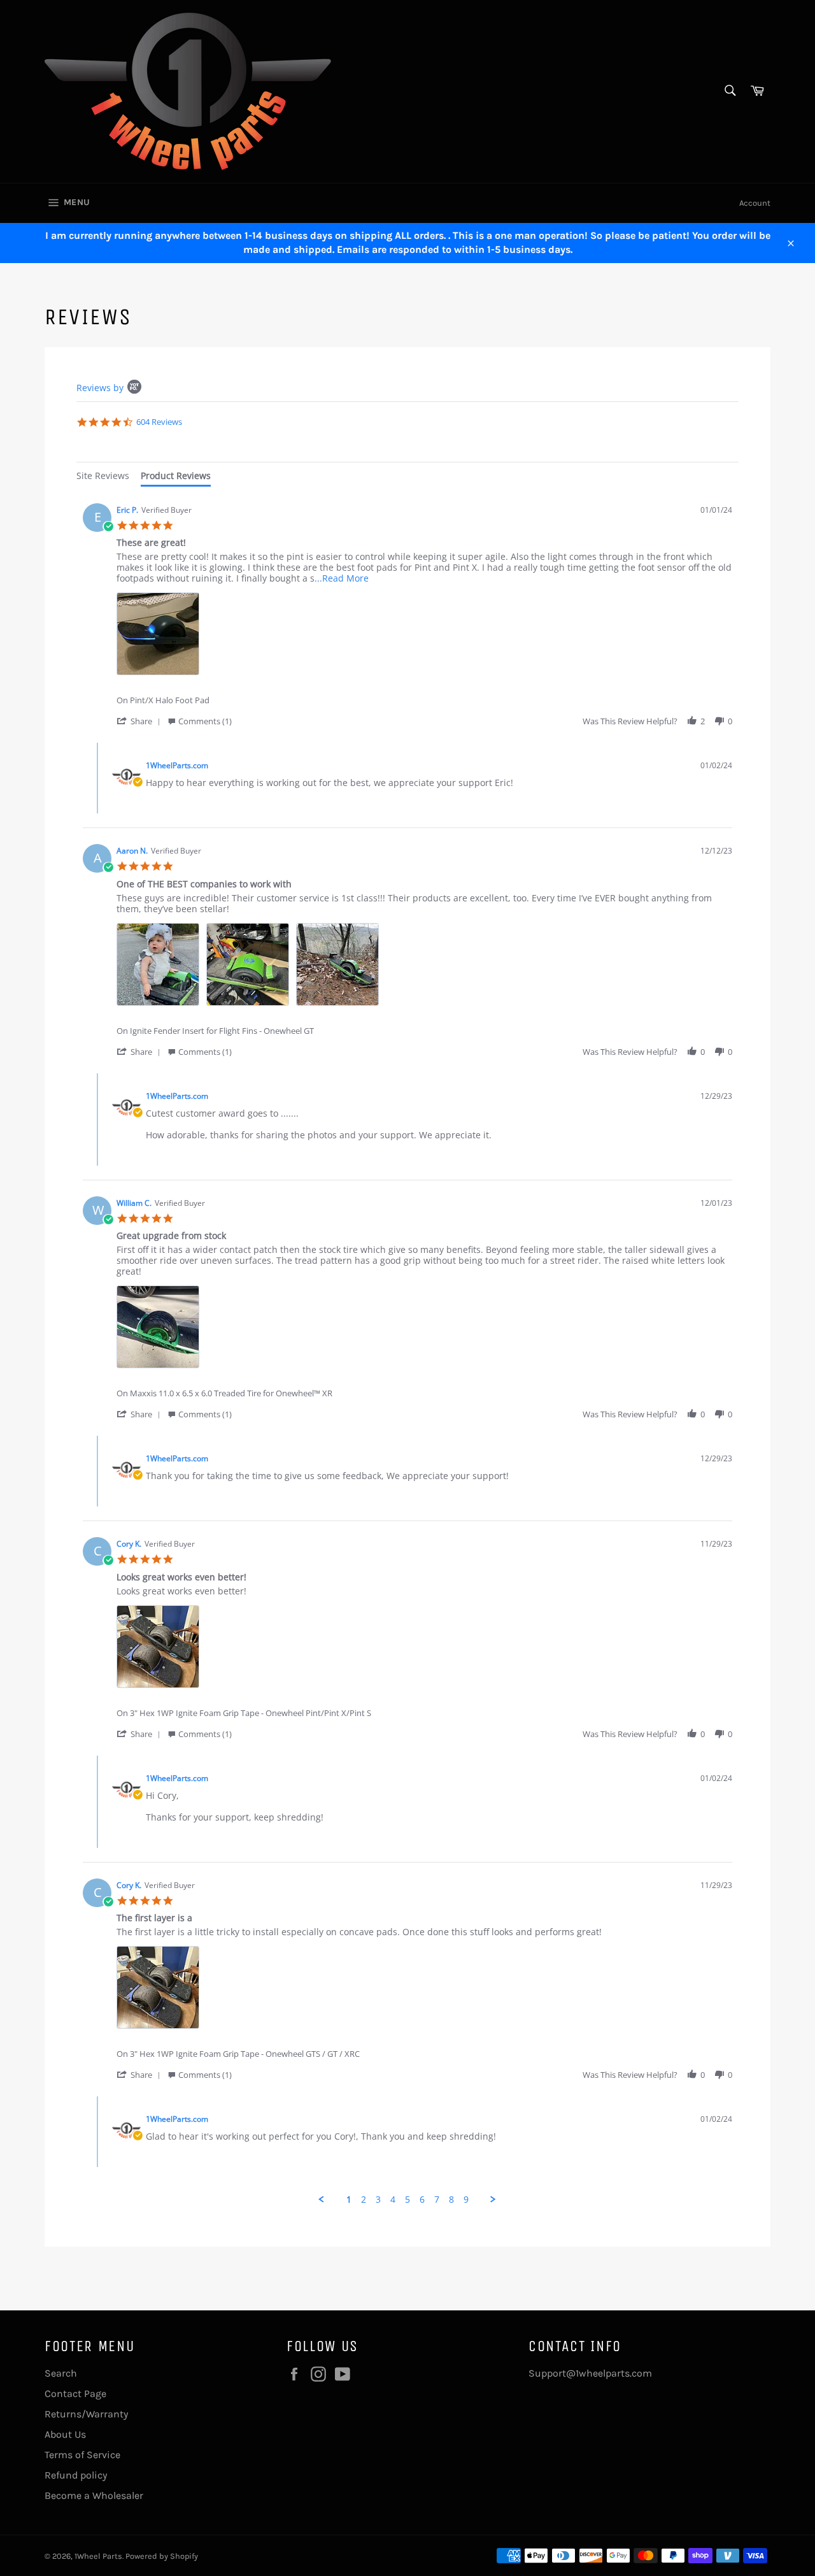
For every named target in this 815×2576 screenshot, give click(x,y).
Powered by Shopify (162, 2556)
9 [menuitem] (466, 2200)
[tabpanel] (407, 1351)
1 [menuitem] (349, 2200)
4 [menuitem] (393, 2200)
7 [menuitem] (437, 2200)
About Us (65, 2434)
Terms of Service (82, 2455)
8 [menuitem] (451, 2200)
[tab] (103, 477)
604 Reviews (159, 422)
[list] (424, 637)
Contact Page (75, 2394)
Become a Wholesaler (94, 2495)
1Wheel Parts (98, 2556)
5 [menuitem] (407, 2200)
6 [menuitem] (422, 2200)
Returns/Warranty (86, 2414)
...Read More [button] (342, 578)
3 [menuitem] (378, 2200)
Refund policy (76, 2475)
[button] (141, 721)
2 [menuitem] (364, 2200)
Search (61, 2373)
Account (755, 203)
